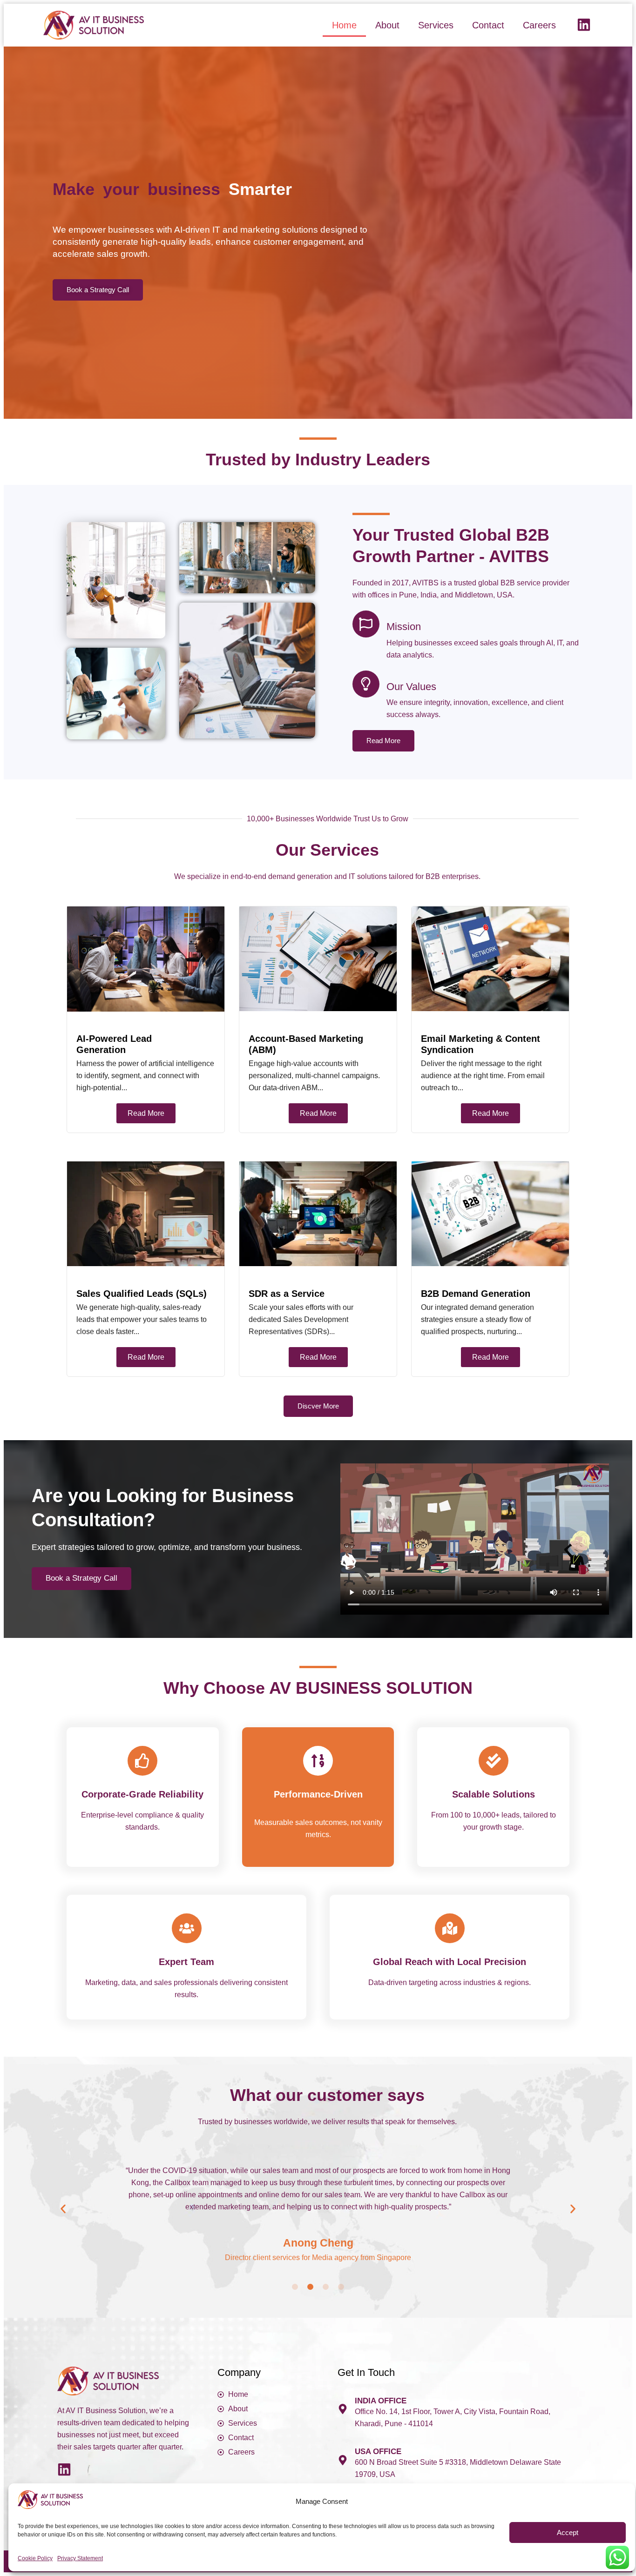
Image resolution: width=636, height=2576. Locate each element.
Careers (539, 25)
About (387, 25)
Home (344, 25)
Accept (568, 2532)
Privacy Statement (80, 2558)
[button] (63, 2209)
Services (436, 25)
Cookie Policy (35, 2558)
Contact (488, 25)
